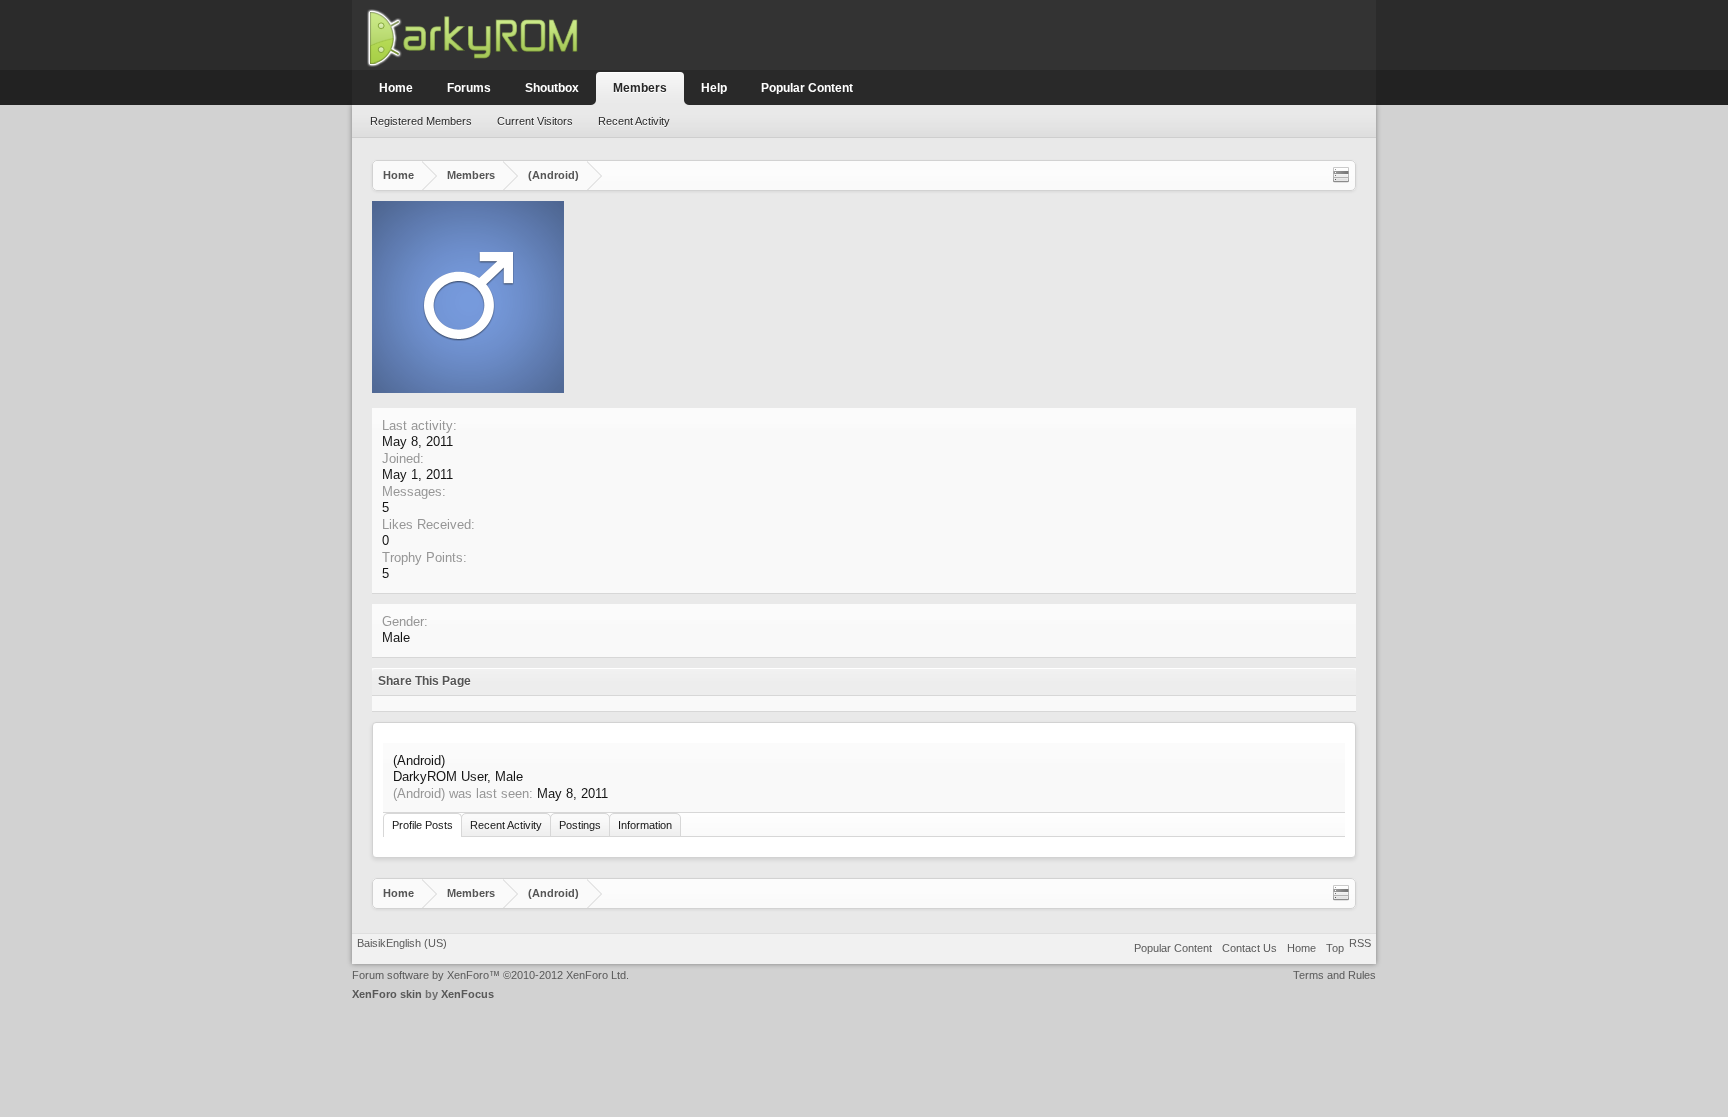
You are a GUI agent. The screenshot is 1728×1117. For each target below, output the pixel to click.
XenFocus (467, 994)
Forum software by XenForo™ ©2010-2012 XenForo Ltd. (490, 975)
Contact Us (1249, 948)
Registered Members (421, 121)
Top (1335, 948)
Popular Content (807, 88)
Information (645, 825)
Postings (580, 825)
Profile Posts (422, 825)
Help (714, 88)
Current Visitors (535, 121)
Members (640, 88)
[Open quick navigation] (1341, 175)
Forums (469, 88)
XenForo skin (387, 994)
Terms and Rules (1334, 975)
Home (396, 88)
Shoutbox (552, 88)
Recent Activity (634, 121)
